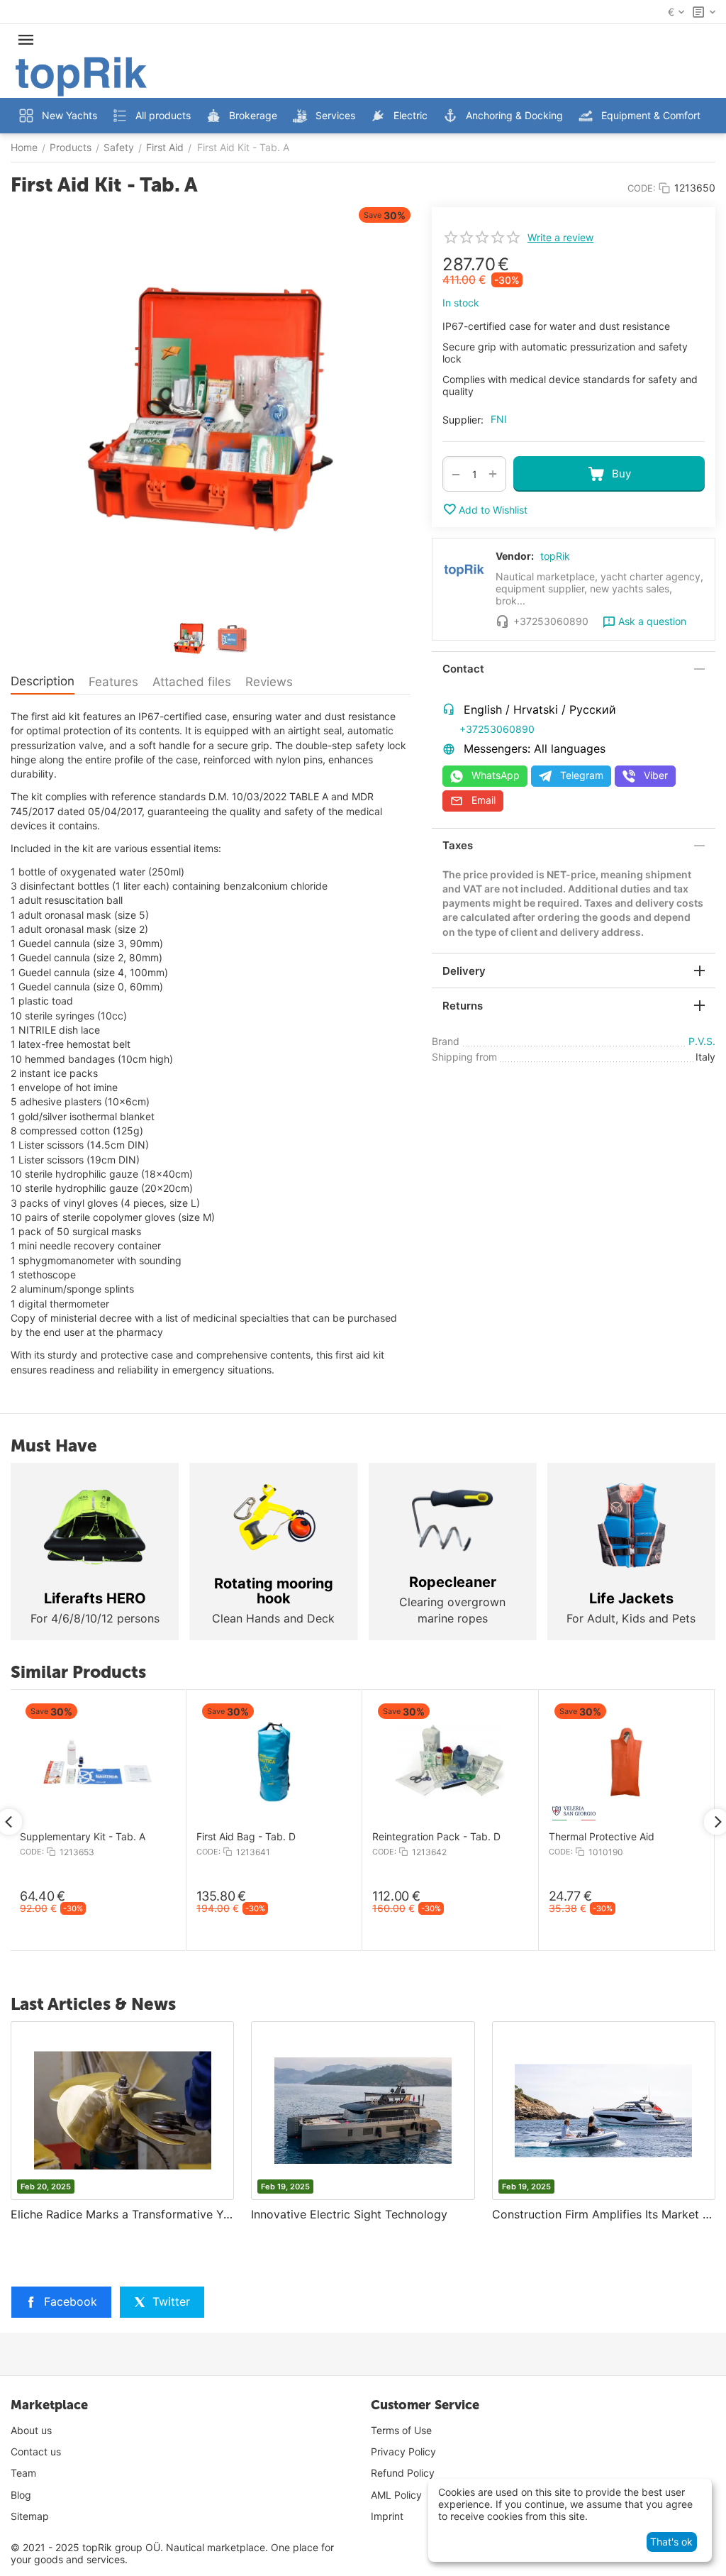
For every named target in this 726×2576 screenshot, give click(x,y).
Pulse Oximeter (682, 1837)
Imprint (387, 2516)
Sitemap (30, 2516)
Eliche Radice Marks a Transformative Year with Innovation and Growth (122, 2214)
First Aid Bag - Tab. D (168, 1837)
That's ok (671, 2542)
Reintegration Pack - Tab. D (358, 1837)
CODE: (642, 188)
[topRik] (81, 76)
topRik (555, 556)
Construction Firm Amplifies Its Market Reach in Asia (604, 2214)
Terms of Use (401, 2430)
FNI (499, 419)
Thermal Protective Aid (524, 1837)
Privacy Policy (403, 2451)
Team (23, 2473)
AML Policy (396, 2495)
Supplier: (463, 420)
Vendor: (515, 556)
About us (31, 2430)
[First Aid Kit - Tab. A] (211, 409)
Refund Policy (403, 2473)
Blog (21, 2495)
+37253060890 (497, 729)
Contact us (36, 2451)
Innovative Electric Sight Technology (349, 2214)
